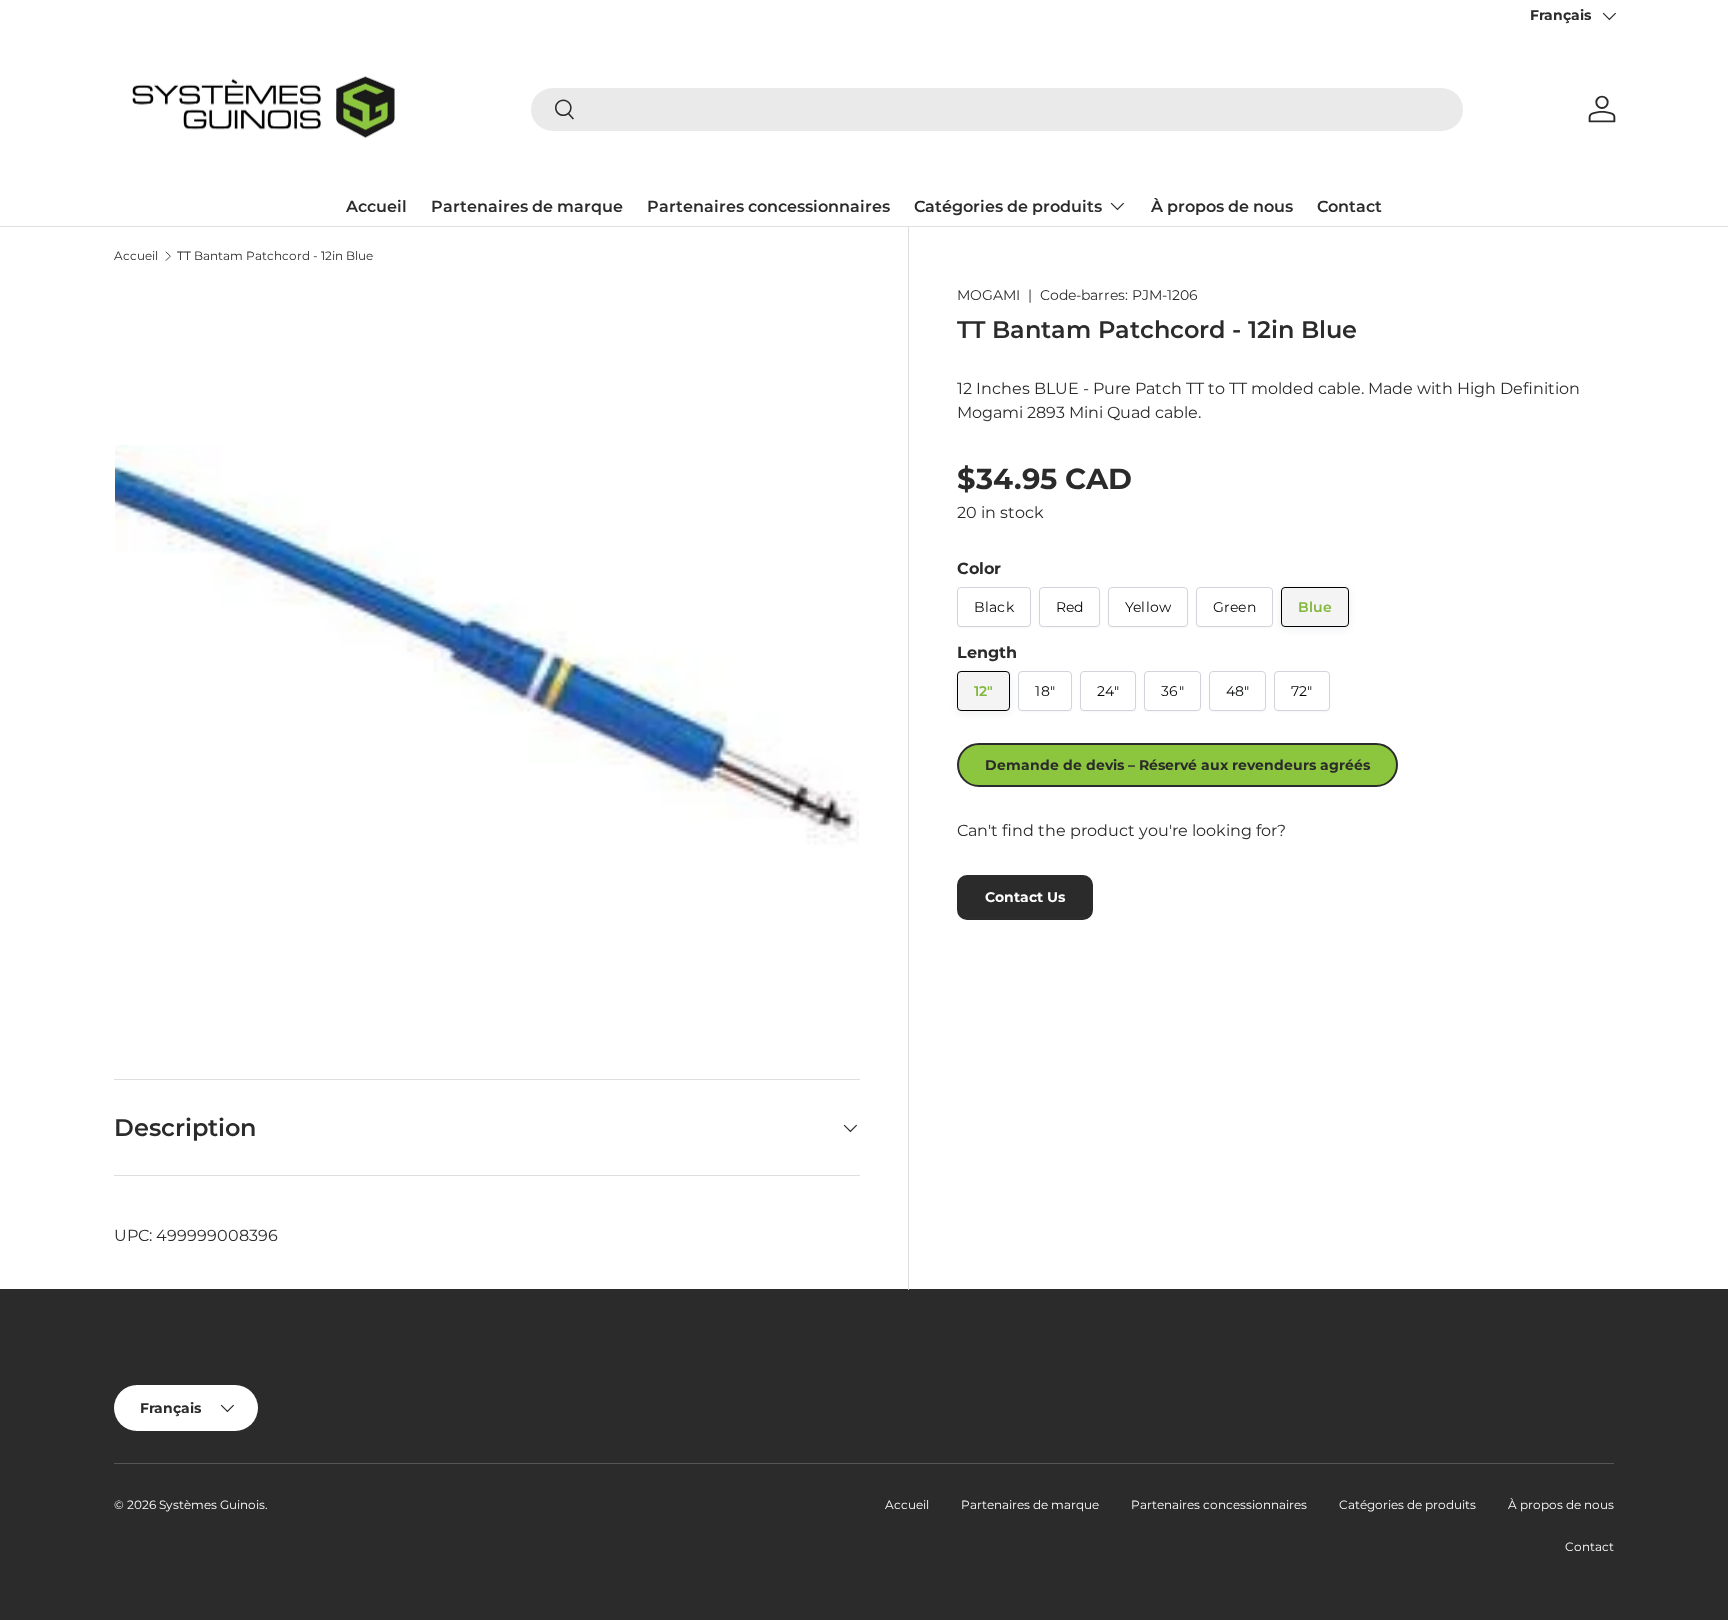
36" (1172, 691)
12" (983, 691)
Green (1234, 607)
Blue (1315, 607)
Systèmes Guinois (212, 1504)
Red (1069, 607)
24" (1108, 691)
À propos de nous (1222, 206)
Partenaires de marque (527, 206)
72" (1301, 691)
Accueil (376, 206)
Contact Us (1025, 897)
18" (1044, 691)
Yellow (1148, 607)
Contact (1349, 206)
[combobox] (997, 109)
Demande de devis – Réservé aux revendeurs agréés (1177, 765)
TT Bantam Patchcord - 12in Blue (275, 256)
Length (987, 652)
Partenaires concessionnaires (768, 206)
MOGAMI (988, 295)
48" (1237, 691)
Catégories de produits (1008, 206)
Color (979, 568)
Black (994, 607)
